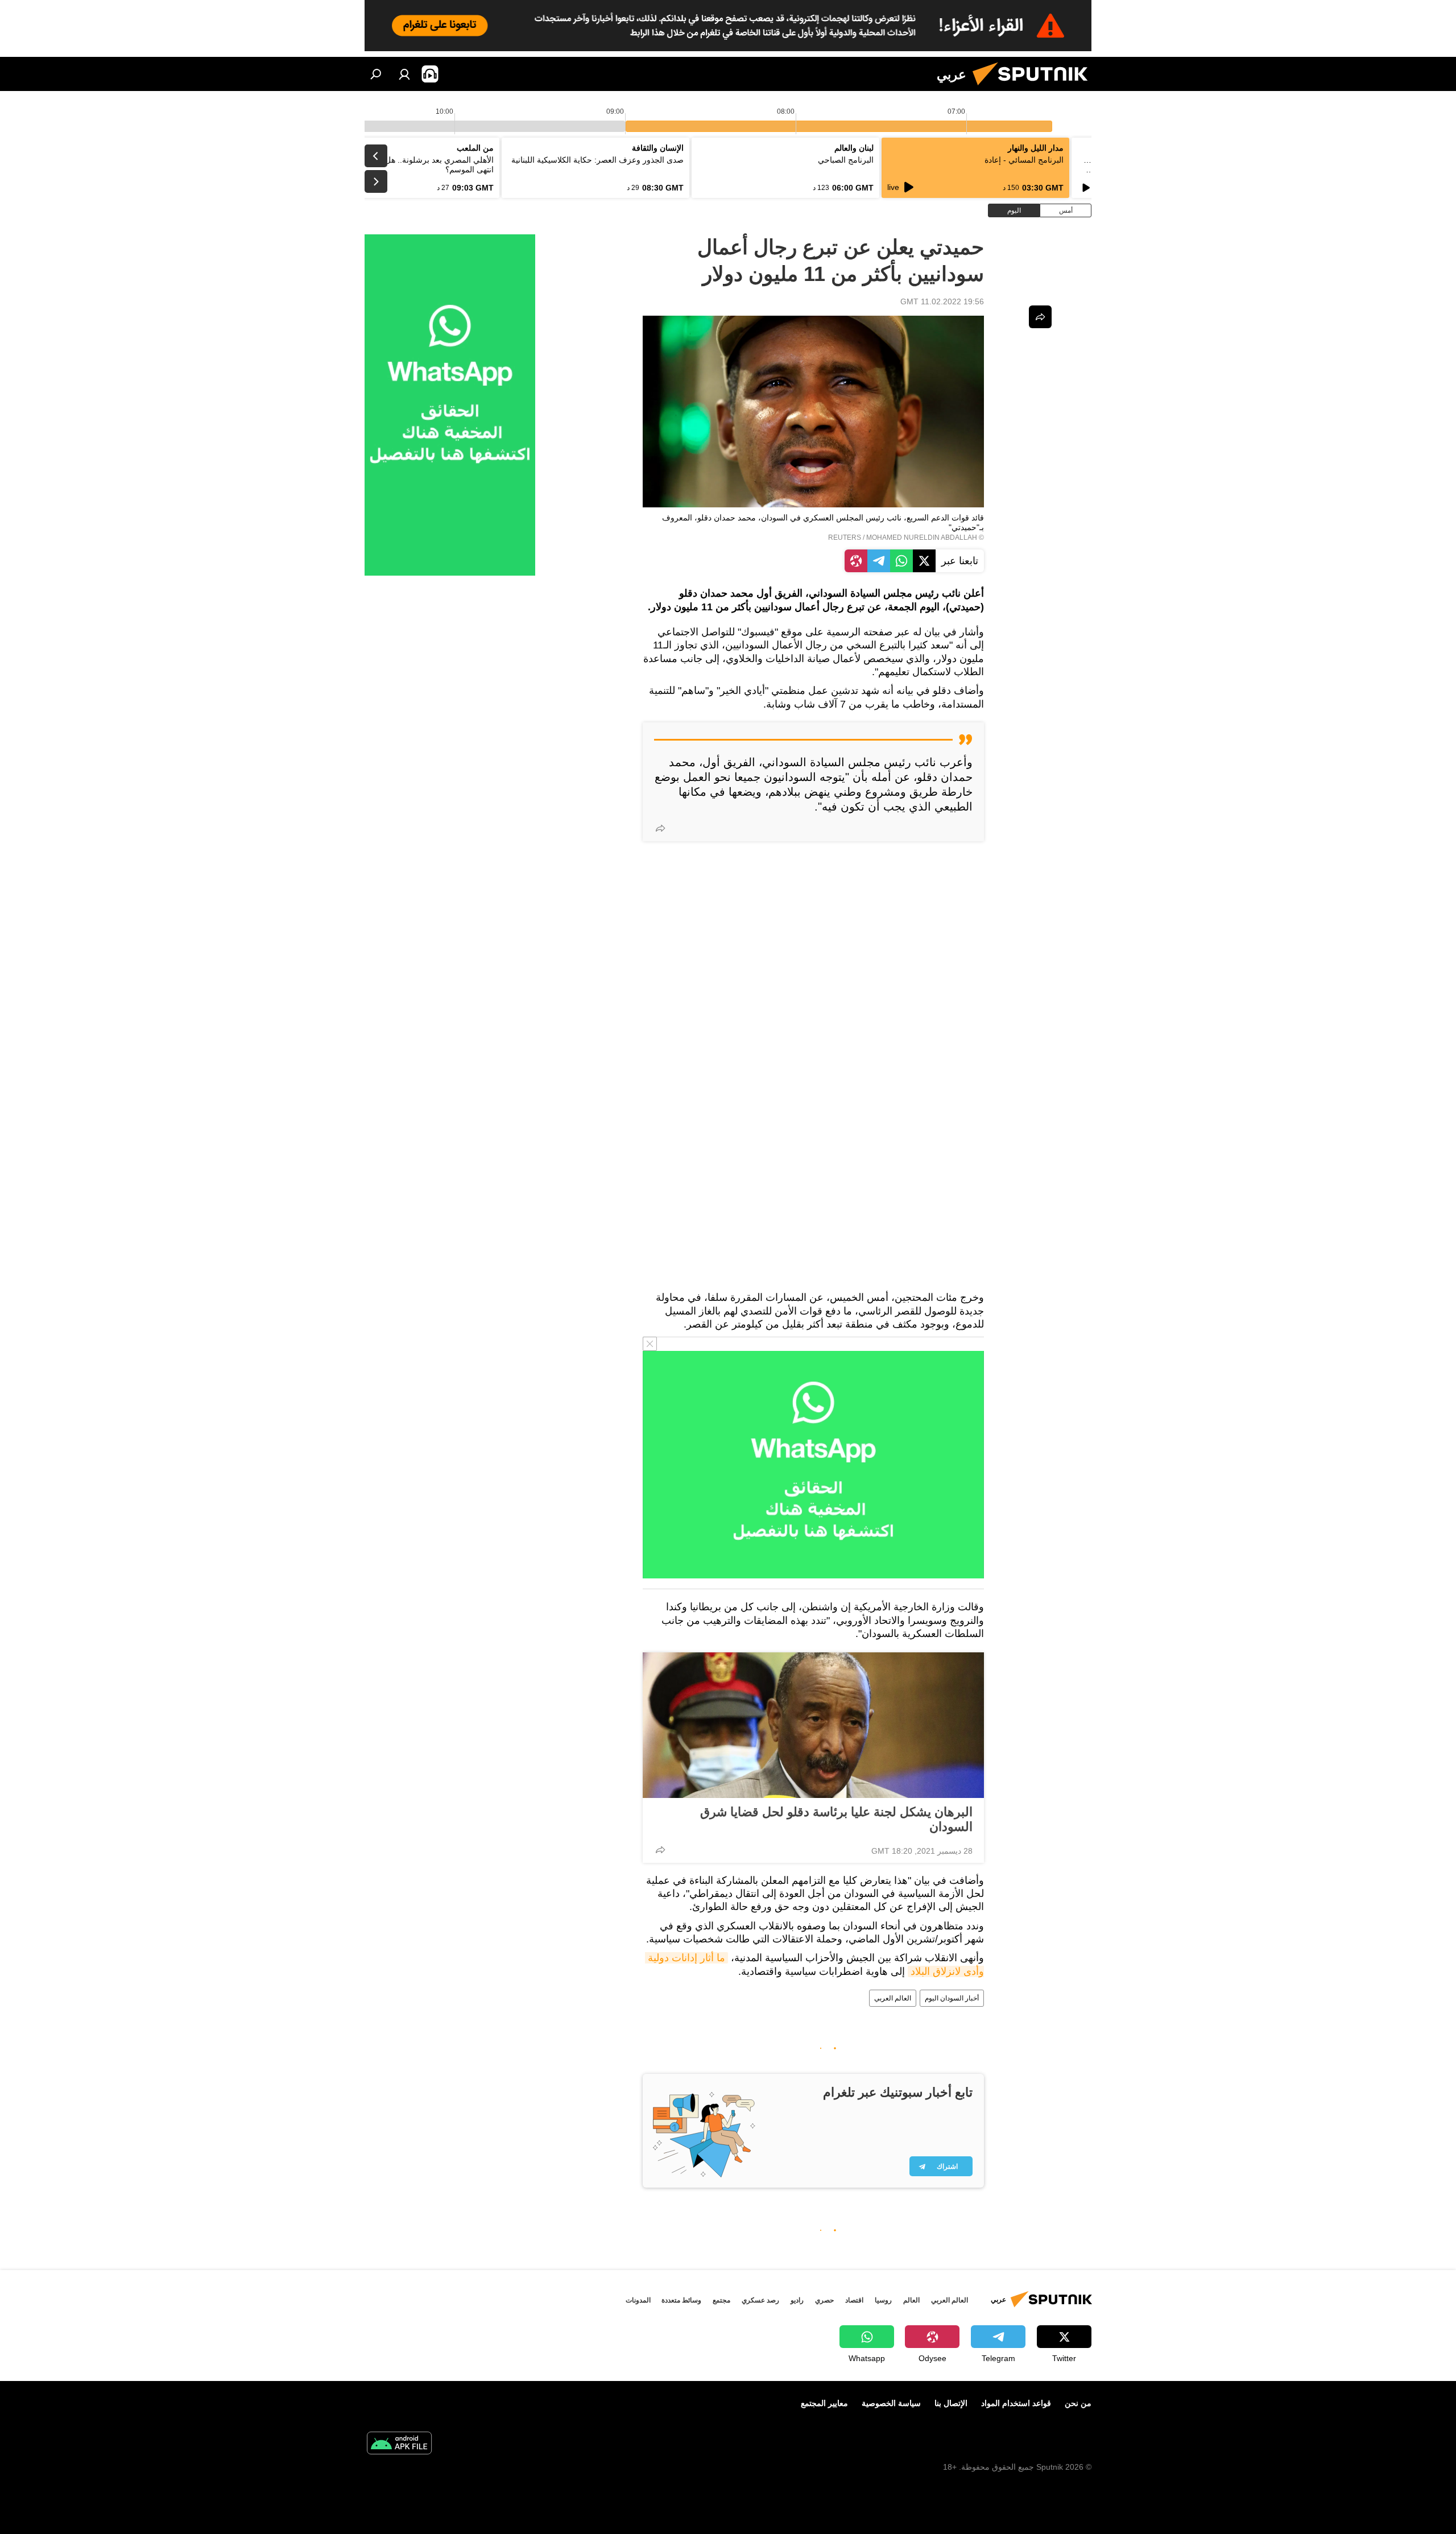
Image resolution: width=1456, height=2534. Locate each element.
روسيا (883, 2300)
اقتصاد (854, 2300)
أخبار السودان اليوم (952, 1998)
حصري (824, 2300)
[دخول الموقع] (404, 74)
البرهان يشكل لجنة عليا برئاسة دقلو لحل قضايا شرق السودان (836, 1819)
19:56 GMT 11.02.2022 (942, 301)
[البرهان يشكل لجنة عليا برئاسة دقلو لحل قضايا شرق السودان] (813, 1725)
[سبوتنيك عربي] (1035, 88)
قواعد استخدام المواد (1016, 2403)
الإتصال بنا (951, 2403)
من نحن (1078, 2403)
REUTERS (845, 538)
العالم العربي (893, 1998)
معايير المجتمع (824, 2403)
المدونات (638, 2300)
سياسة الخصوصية (891, 2403)
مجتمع (721, 2300)
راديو (797, 2300)
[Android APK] (399, 2444)
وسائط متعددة (681, 2300)
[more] (660, 828)
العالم (911, 2300)
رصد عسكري (760, 2300)
